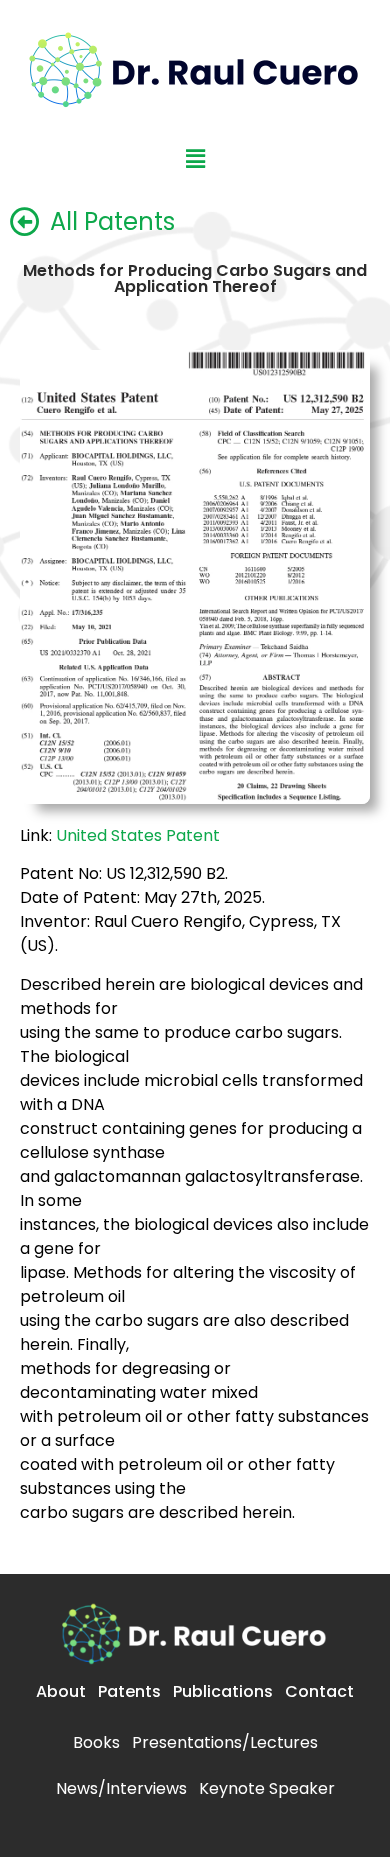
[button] (195, 158)
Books (96, 1742)
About (61, 1692)
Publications (223, 1692)
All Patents (112, 221)
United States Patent (138, 835)
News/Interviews (121, 1788)
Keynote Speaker (267, 1788)
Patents (129, 1692)
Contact (319, 1692)
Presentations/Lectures (225, 1742)
